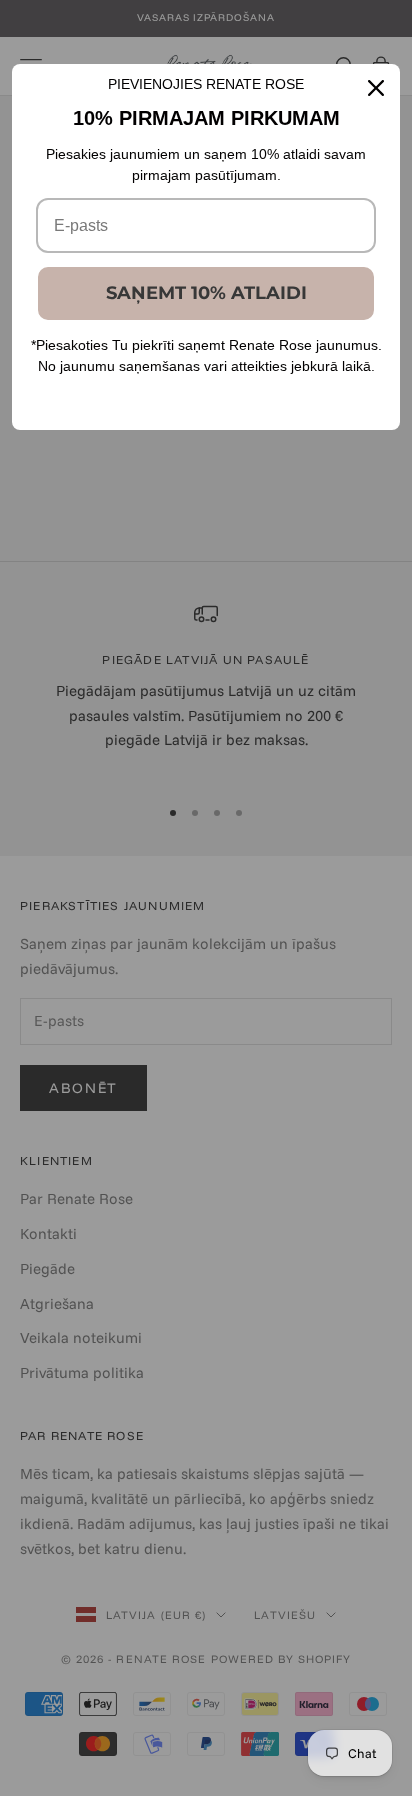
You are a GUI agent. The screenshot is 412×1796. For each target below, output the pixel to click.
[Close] (376, 88)
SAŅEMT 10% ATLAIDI (206, 293)
